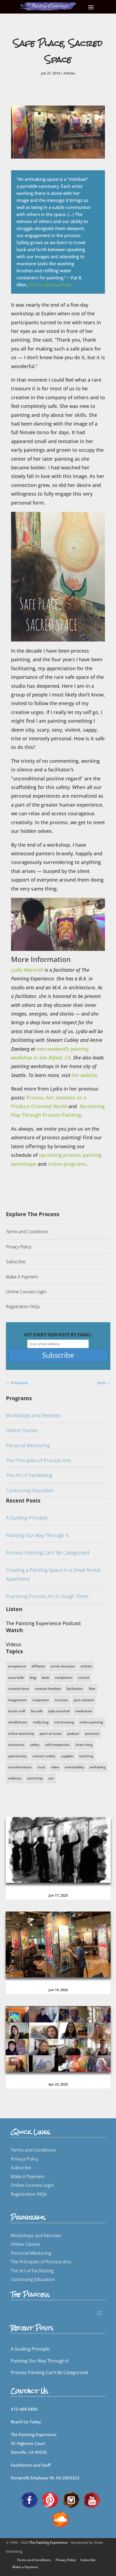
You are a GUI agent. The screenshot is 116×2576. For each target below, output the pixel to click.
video (55, 1767)
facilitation (75, 1689)
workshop (35, 1778)
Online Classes (22, 1430)
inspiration (41, 1700)
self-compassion (57, 1745)
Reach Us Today (26, 2422)
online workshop (21, 1734)
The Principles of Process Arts (38, 1460)
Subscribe (16, 1262)
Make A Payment (22, 1277)
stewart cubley (44, 1756)
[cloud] (60, 2519)
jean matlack (84, 1700)
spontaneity (17, 1756)
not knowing (64, 1722)
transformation (20, 1767)
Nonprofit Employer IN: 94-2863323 (45, 2478)
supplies (67, 1756)
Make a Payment (25, 2567)
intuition (62, 1700)
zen (51, 1778)
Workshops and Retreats (33, 1415)
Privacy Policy (19, 1247)
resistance (16, 1745)
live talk (37, 1711)
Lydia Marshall (27, 970)
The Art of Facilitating (29, 1475)
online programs (67, 1164)
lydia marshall (59, 1711)
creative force (19, 1689)
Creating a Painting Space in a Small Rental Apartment (53, 1574)
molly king (41, 1722)
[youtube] (92, 2499)
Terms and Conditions (27, 1232)
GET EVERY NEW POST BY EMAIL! (58, 1335)
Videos (14, 1644)
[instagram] (71, 2499)
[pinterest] (50, 2499)
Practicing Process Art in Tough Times (47, 1596)
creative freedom (48, 1689)
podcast (73, 1734)
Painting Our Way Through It (37, 1535)
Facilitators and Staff (31, 2465)
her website (84, 1075)
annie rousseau (63, 1666)
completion (64, 1677)
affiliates (38, 1666)
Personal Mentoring (28, 1445)
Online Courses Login (26, 1292)
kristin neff (17, 1711)
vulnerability (74, 1767)
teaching (86, 1756)
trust (41, 1767)
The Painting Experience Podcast (43, 1623)
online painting (91, 1722)
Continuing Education (30, 1490)
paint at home (51, 1734)
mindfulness (18, 1722)
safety (35, 1745)
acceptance (17, 1666)
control (83, 1677)
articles (86, 1666)
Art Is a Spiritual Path (50, 285)
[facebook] (29, 2499)
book (46, 1677)
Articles (69, 73)
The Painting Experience (48, 2542)
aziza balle (16, 1677)
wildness (15, 1778)
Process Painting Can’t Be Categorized (48, 1553)
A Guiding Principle (27, 1518)
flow (92, 1689)
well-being (98, 1767)
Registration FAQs (23, 1307)
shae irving (84, 1745)
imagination (17, 1700)
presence (92, 1734)
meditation (84, 1711)
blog (33, 1677)
